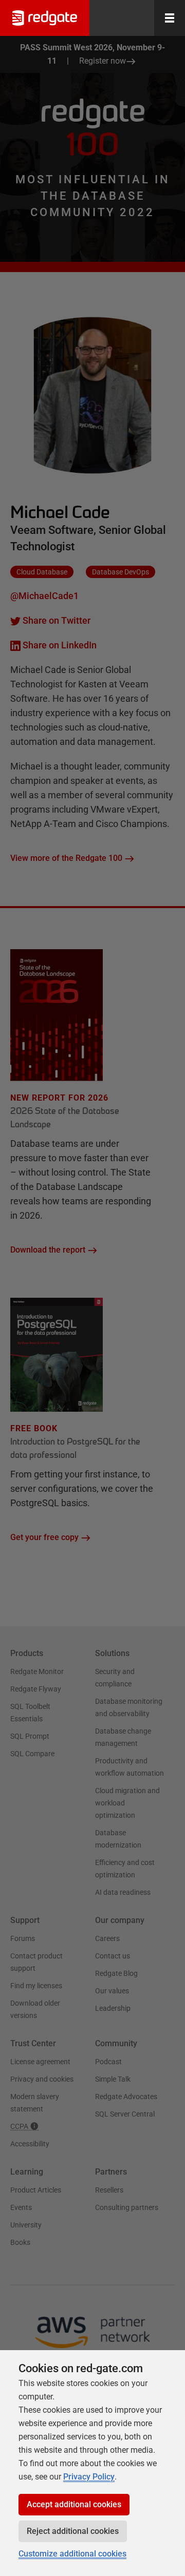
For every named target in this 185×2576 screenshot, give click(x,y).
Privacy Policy (89, 2477)
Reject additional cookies (73, 2531)
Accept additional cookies (74, 2504)
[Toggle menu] (170, 18)
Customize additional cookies (72, 2554)
